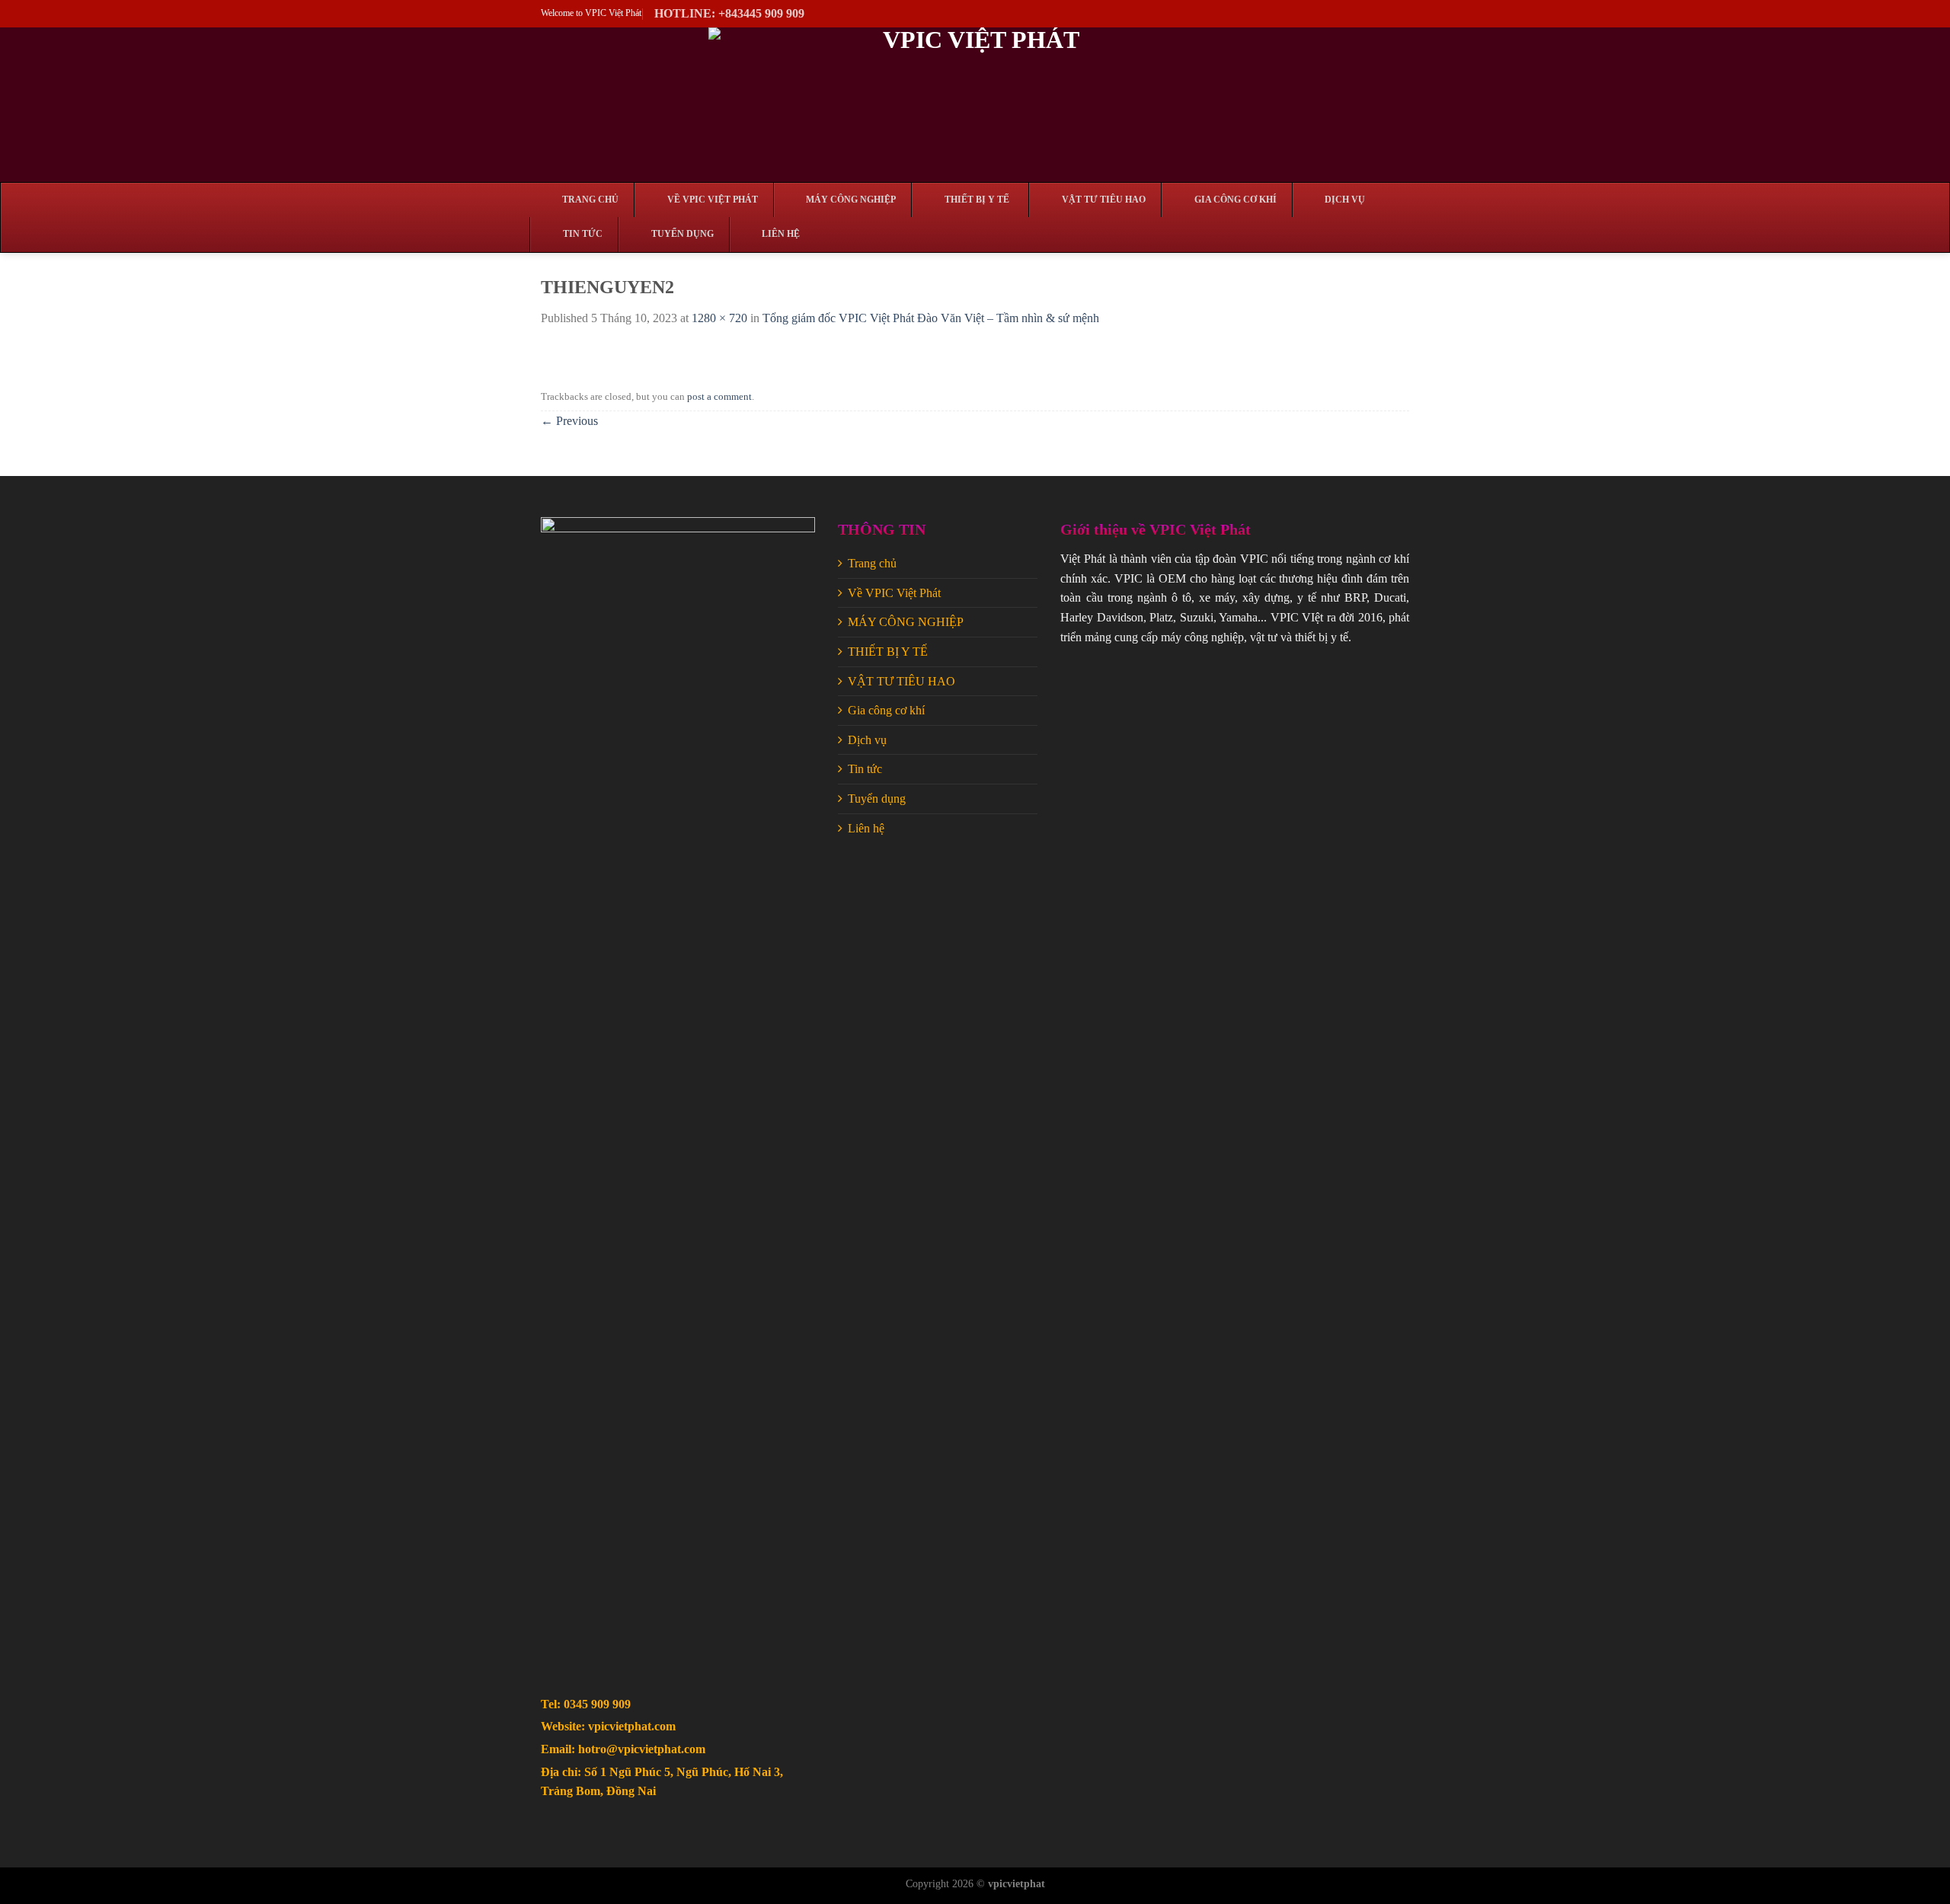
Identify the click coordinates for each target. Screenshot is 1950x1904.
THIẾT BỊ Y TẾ (888, 652)
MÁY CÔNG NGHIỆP (906, 622)
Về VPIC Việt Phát (894, 593)
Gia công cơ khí (886, 710)
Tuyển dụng (877, 799)
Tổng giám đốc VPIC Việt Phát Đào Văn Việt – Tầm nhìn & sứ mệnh (931, 318)
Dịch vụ (867, 740)
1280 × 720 (719, 318)
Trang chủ (872, 563)
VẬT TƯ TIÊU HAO (901, 681)
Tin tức (865, 769)
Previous (569, 421)
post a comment (719, 397)
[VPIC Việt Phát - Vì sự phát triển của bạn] (975, 105)
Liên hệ (866, 828)
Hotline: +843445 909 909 (729, 13)
